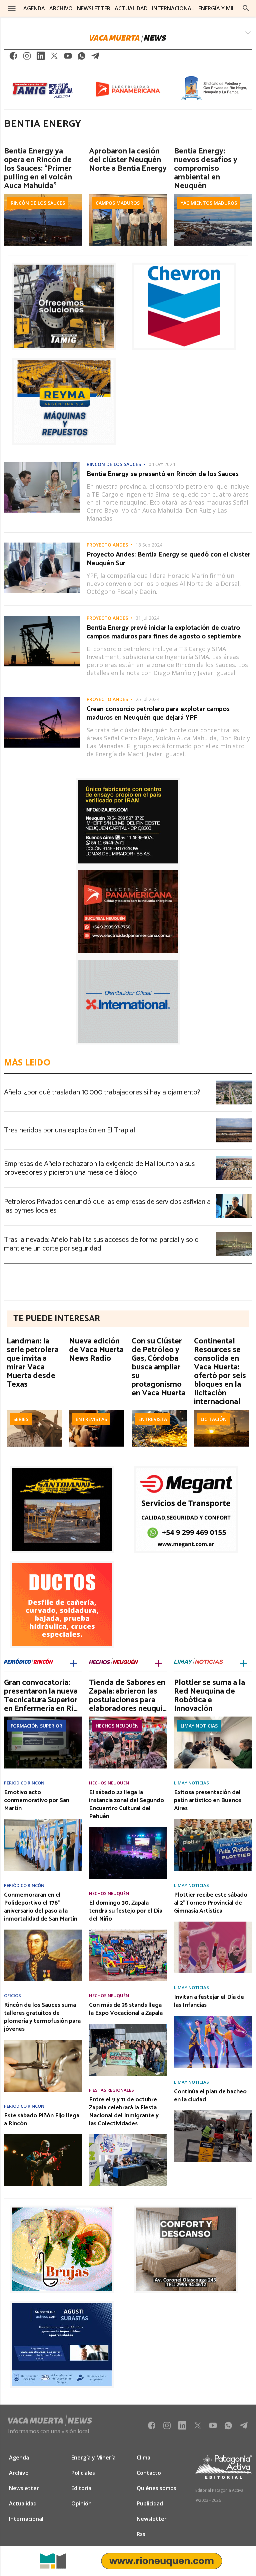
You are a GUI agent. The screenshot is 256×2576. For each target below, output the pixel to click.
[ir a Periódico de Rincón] (28, 1663)
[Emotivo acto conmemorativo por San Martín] (43, 1821)
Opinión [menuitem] (81, 2503)
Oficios (12, 1996)
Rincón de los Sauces (38, 203)
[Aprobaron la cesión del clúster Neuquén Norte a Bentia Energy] (128, 196)
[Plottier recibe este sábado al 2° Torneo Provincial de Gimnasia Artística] (213, 1924)
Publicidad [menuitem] (150, 2503)
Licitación (214, 1419)
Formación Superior (36, 1726)
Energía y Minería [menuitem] (223, 8)
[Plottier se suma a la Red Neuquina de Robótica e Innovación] (213, 1719)
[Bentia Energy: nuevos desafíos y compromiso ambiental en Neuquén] (213, 196)
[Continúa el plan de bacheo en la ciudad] (213, 2112)
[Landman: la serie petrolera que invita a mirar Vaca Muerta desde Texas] (34, 1412)
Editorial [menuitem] (82, 2488)
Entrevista (153, 1419)
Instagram (27, 58)
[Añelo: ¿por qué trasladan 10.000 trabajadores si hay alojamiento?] (234, 1082)
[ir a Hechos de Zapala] (113, 1663)
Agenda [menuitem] (34, 8)
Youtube (68, 58)
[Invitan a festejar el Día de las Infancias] (213, 2018)
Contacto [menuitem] (149, 2473)
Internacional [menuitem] (173, 8)
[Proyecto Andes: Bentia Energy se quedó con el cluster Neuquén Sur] (42, 545)
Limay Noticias (199, 1726)
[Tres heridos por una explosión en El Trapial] (234, 1120)
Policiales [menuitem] (83, 2473)
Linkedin (41, 58)
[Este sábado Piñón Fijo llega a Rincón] (43, 2136)
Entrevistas (91, 1419)
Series (21, 1419)
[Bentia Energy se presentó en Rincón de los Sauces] (42, 464)
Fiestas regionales (111, 2090)
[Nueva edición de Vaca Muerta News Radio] (97, 1412)
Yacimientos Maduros (209, 203)
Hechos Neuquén (117, 1726)
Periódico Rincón (24, 1783)
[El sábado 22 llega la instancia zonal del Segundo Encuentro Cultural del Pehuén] (128, 1829)
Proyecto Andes (107, 545)
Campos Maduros (118, 203)
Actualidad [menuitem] (131, 8)
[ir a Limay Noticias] (198, 1663)
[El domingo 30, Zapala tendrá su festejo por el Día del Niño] (128, 1932)
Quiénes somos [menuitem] (156, 2488)
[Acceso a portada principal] (128, 38)
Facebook (13, 58)
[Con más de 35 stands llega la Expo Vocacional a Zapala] (128, 2026)
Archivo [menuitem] (61, 8)
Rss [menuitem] (141, 2534)
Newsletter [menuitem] (94, 8)
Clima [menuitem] (143, 2458)
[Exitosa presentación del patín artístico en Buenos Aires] (213, 1821)
